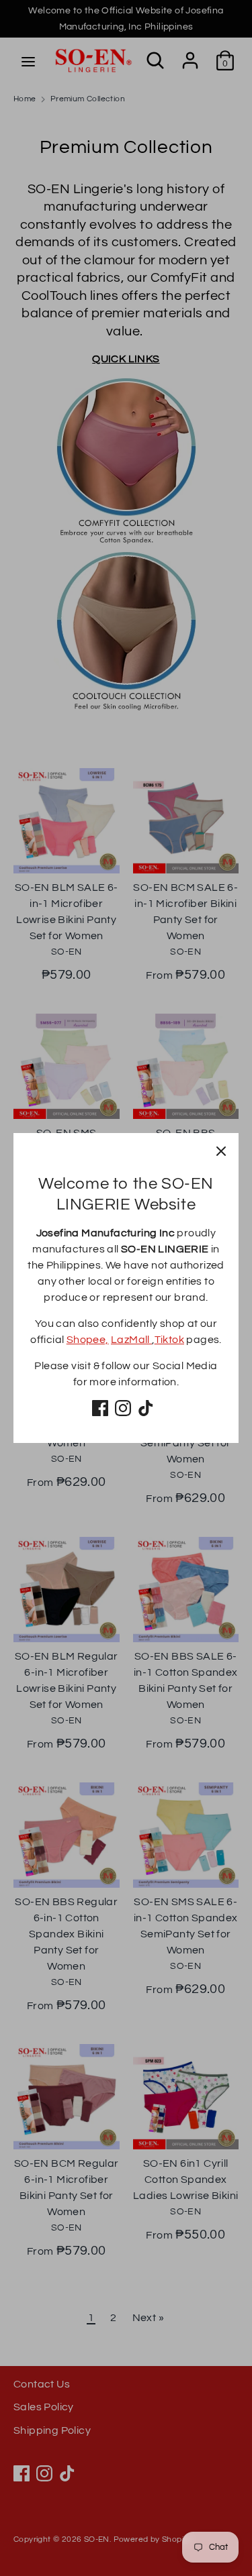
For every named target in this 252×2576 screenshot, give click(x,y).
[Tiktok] (146, 1408)
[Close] (221, 1150)
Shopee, (88, 1340)
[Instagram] (123, 1408)
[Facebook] (100, 1408)
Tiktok (169, 1340)
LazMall (131, 1340)
